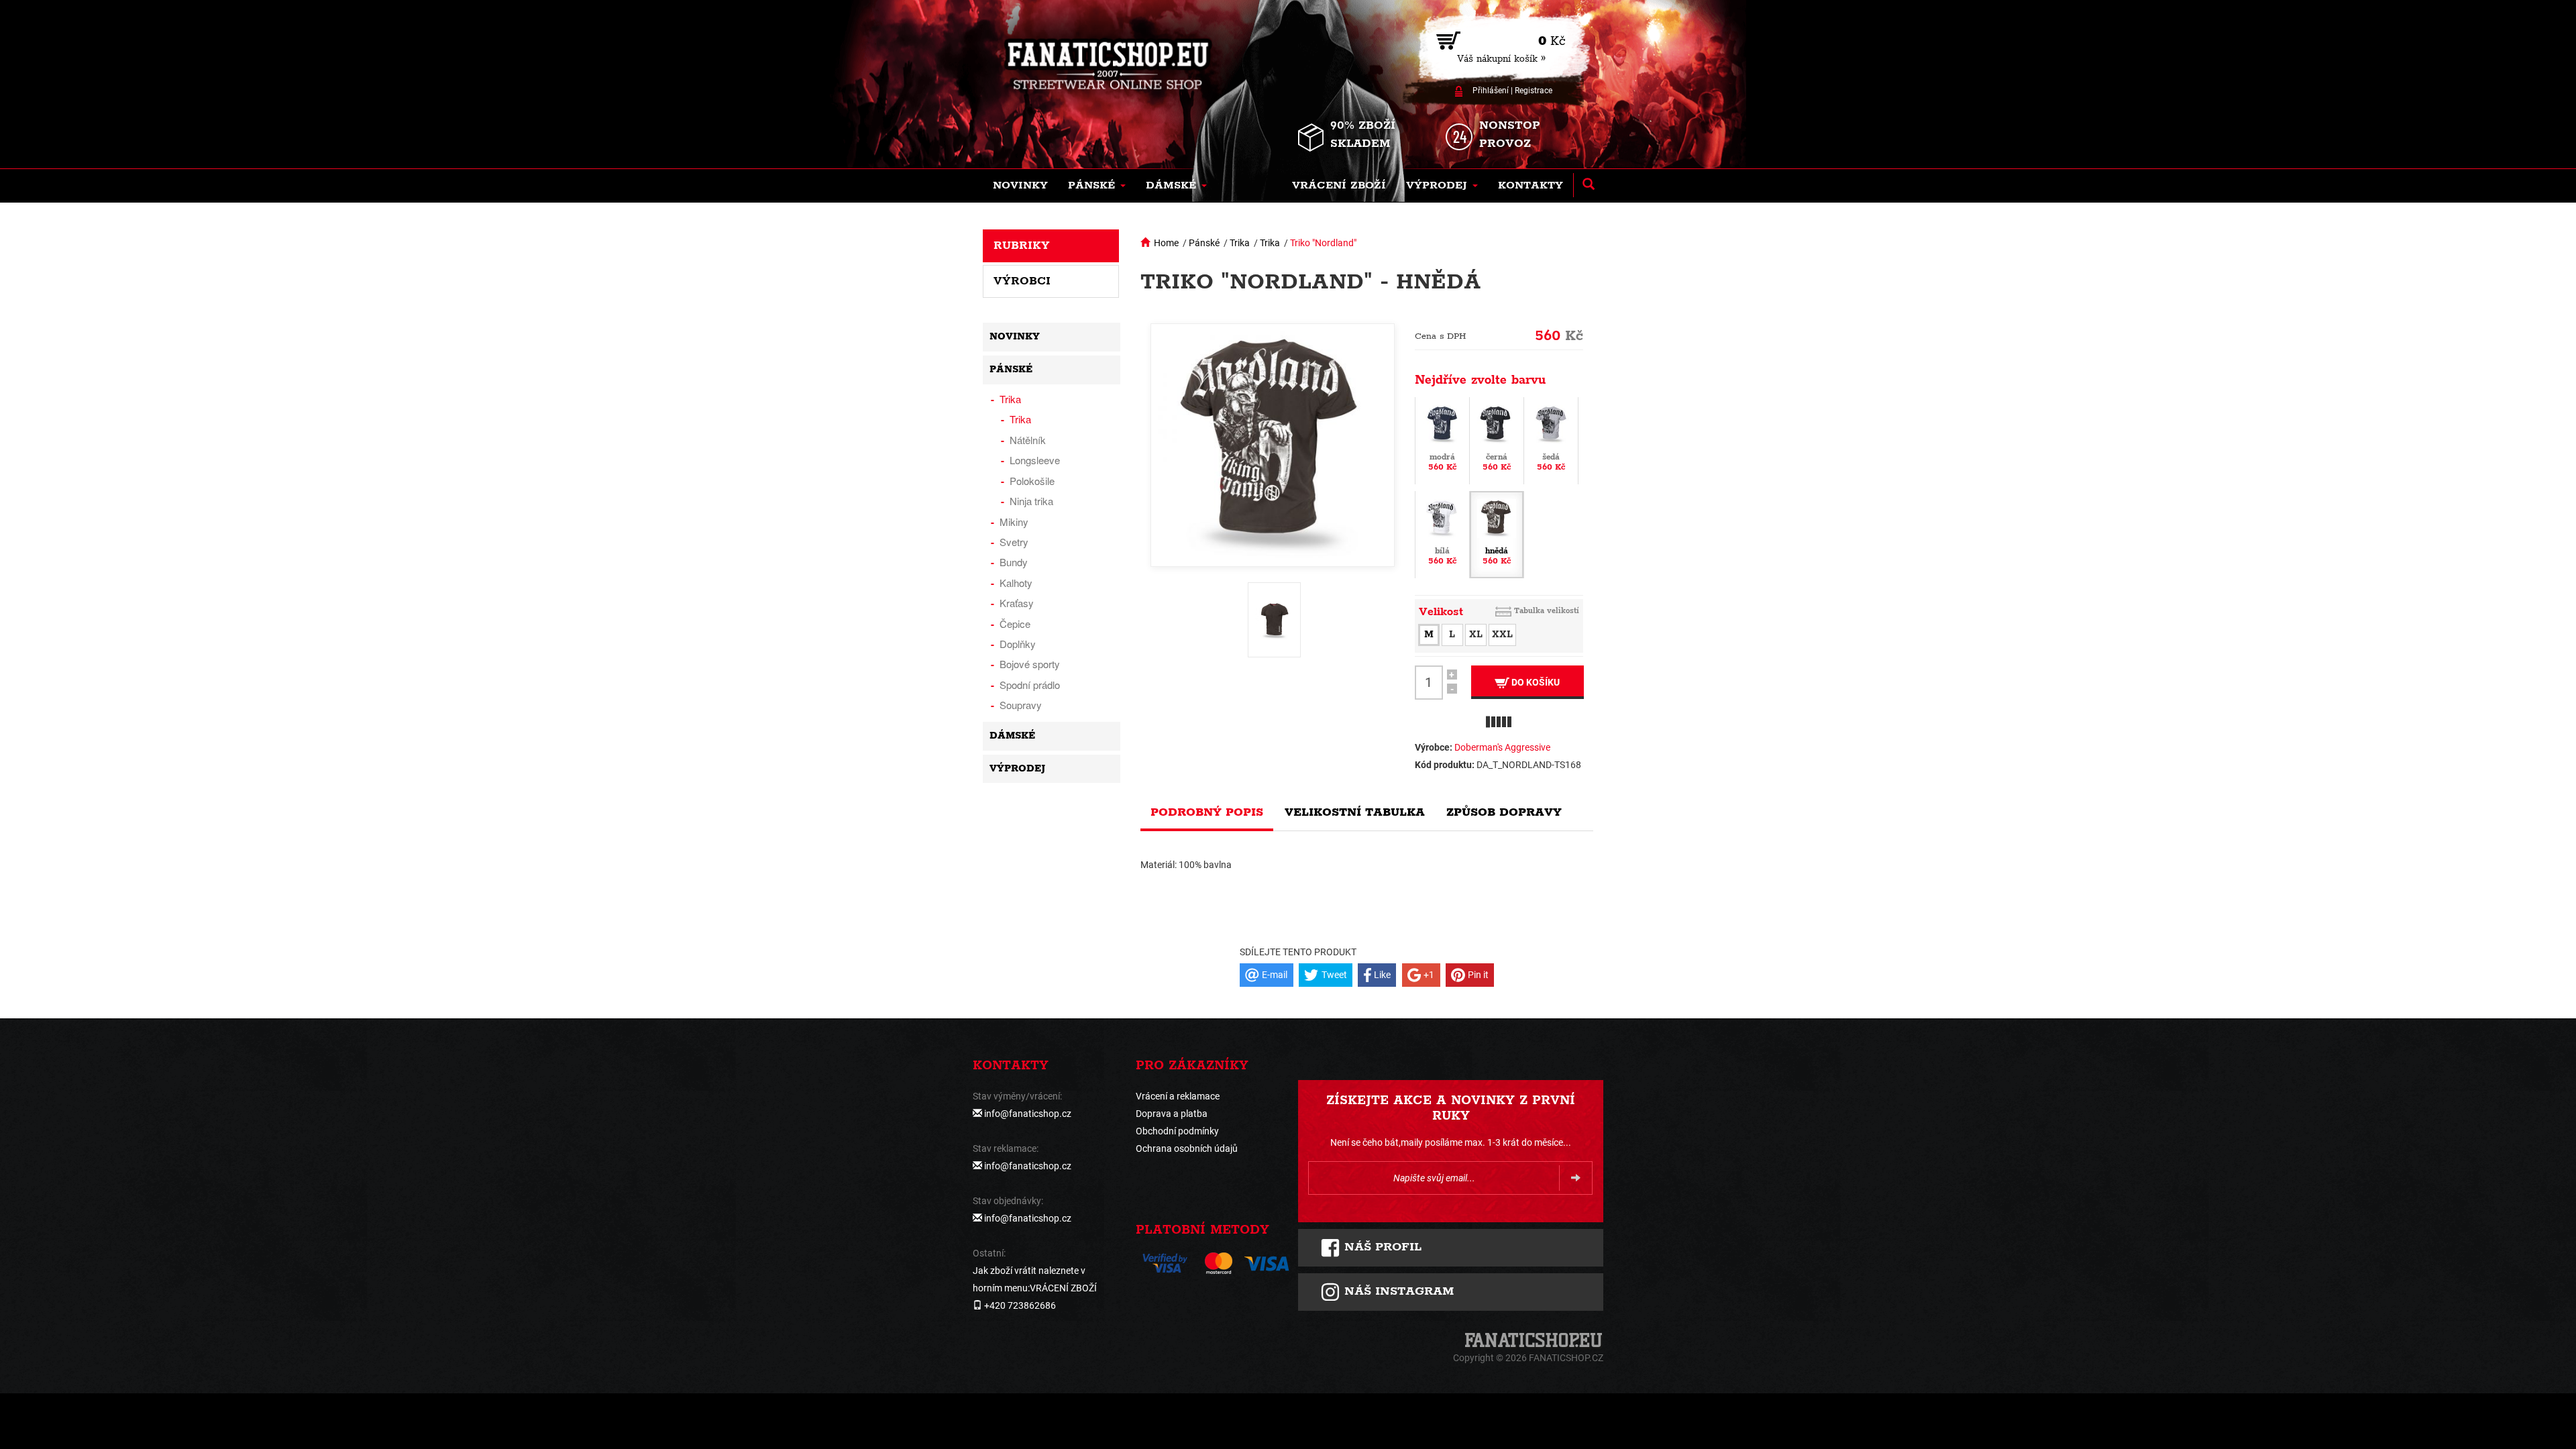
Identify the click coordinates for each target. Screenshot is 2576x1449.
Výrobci (1022, 281)
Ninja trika (1031, 501)
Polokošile (1032, 481)
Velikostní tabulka (1355, 812)
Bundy (1014, 562)
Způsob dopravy (1504, 812)
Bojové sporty (1030, 664)
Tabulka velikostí (1547, 611)
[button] (1097, 186)
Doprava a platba (1172, 1114)
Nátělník (1028, 440)
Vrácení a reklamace (1178, 1096)
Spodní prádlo (1030, 685)
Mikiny (1014, 522)
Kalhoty (1016, 583)
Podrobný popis (1207, 812)
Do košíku (1535, 682)
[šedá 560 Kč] (1551, 439)
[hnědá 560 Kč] (1497, 533)
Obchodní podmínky (1177, 1131)
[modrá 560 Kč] (1442, 439)
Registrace (1534, 91)
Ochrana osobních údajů (1187, 1148)
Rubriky (1022, 246)
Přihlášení (1491, 91)
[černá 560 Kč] (1497, 439)
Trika (1240, 243)
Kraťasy (1017, 603)
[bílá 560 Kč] (1442, 533)
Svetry (1014, 542)
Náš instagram (1397, 1291)
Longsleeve (1035, 460)
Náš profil (1381, 1247)
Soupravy (1021, 705)
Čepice (1015, 624)
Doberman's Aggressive (1502, 747)
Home (1166, 243)
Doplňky (1018, 644)
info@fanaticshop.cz (1028, 1114)
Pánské (1204, 243)
